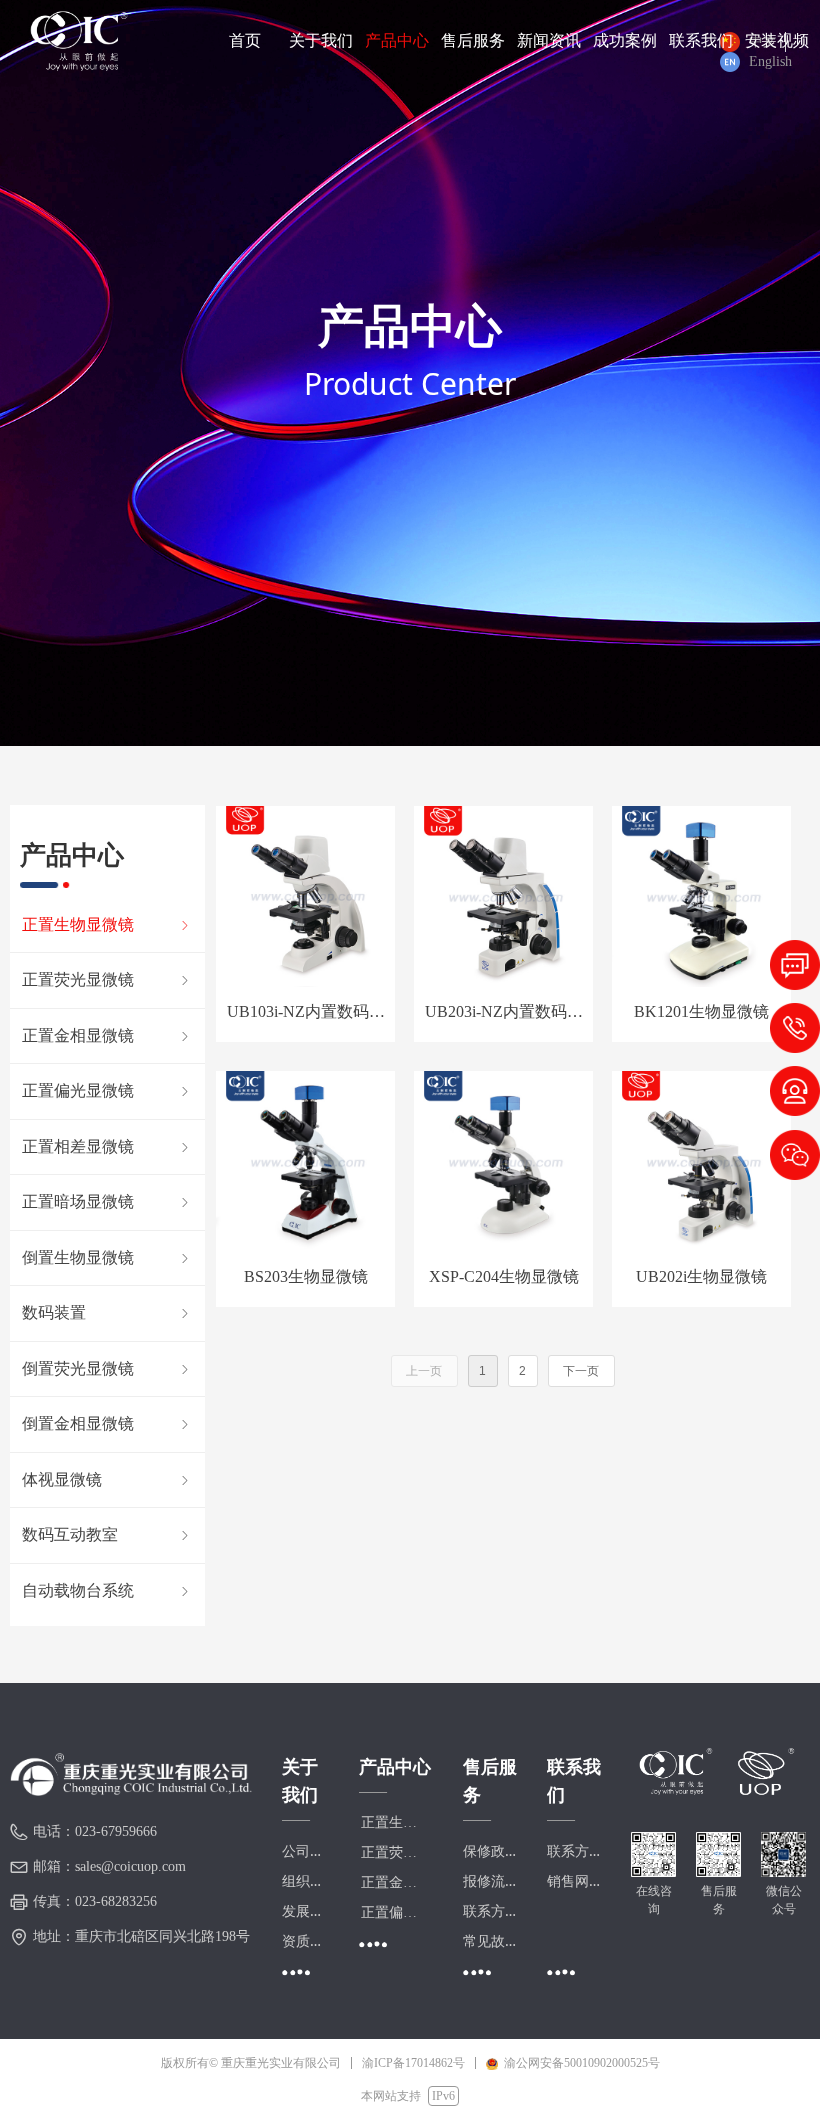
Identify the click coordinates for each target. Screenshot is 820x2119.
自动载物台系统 (107, 1590)
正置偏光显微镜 (107, 1090)
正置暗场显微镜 (107, 1201)
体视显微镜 (107, 1479)
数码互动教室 (107, 1534)
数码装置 (107, 1312)
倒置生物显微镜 (107, 1257)
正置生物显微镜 (107, 924)
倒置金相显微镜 (107, 1423)
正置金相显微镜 (107, 1035)
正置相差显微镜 (107, 1146)
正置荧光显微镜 (107, 979)
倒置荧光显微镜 (107, 1368)
